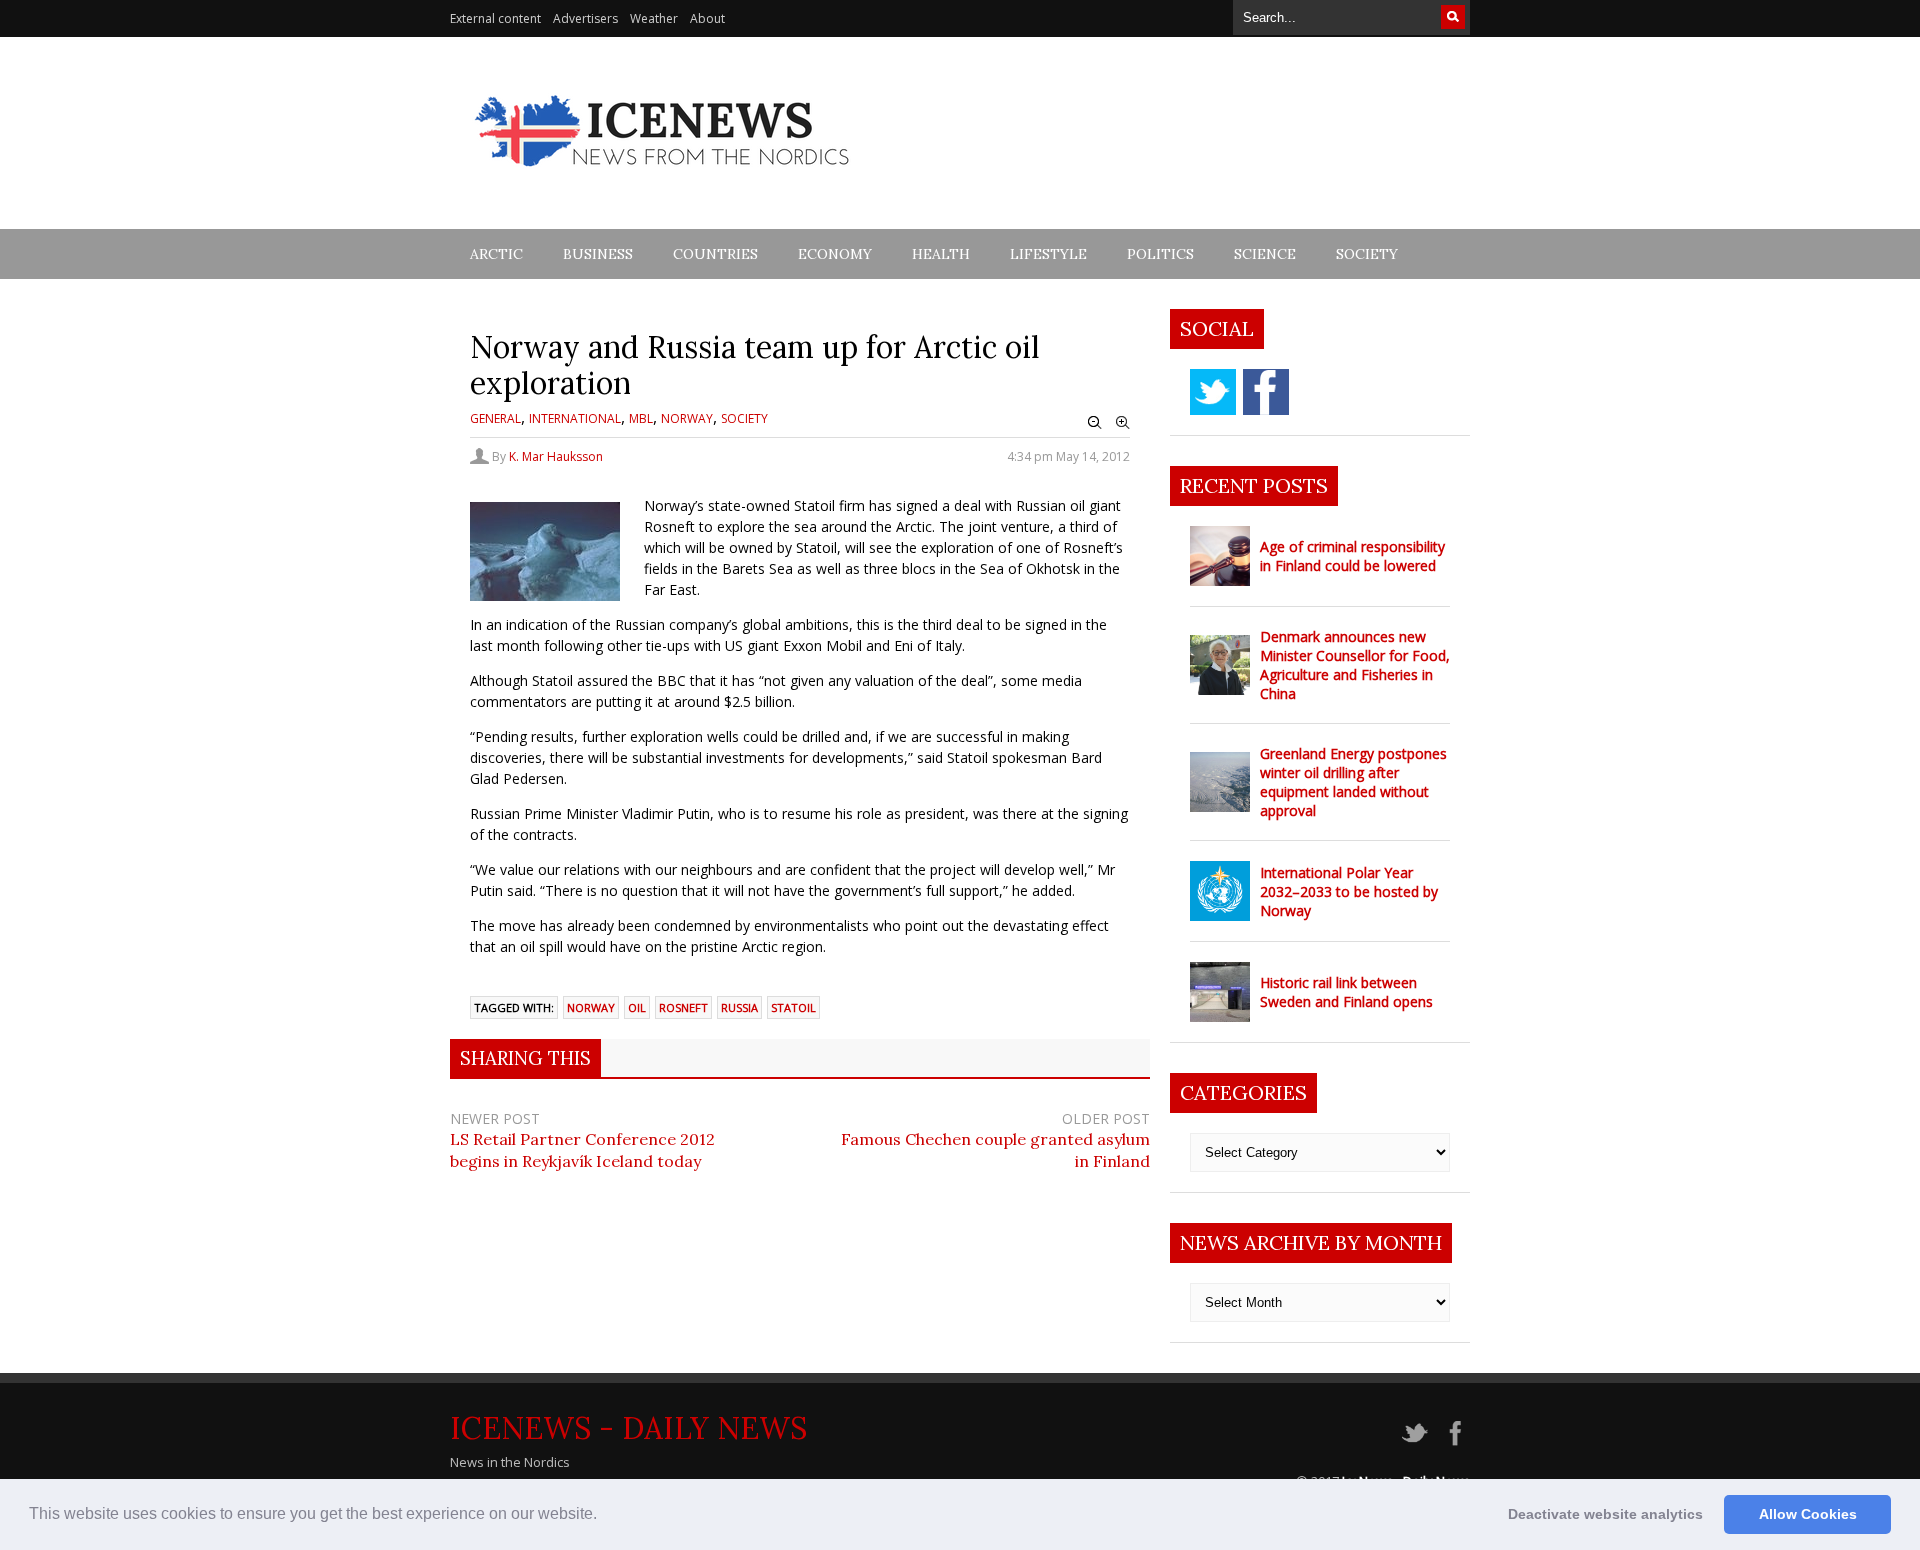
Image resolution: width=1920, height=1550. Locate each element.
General (495, 418)
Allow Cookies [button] (1808, 1514)
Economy (835, 254)
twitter (1213, 392)
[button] (604, 1516)
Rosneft (683, 1007)
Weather (654, 18)
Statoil (793, 1007)
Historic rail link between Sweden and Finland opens (1346, 992)
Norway (687, 418)
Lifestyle (1048, 254)
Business (598, 254)
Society (1367, 254)
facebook (1266, 392)
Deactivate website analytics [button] (1605, 1514)
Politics (1160, 254)
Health (941, 254)
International (575, 418)
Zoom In (1123, 423)
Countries (715, 254)
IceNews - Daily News (628, 1428)
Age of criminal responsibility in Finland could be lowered (1352, 556)
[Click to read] (1220, 556)
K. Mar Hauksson (556, 456)
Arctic (496, 254)
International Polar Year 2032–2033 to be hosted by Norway (1349, 891)
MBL (641, 418)
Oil (637, 1007)
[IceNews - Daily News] (663, 177)
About (707, 18)
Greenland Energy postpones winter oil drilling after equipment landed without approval (1353, 782)
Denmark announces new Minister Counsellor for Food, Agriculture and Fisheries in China (1355, 665)
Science (1265, 254)
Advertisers (585, 18)
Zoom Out (1095, 423)
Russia (739, 1007)
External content (495, 18)
